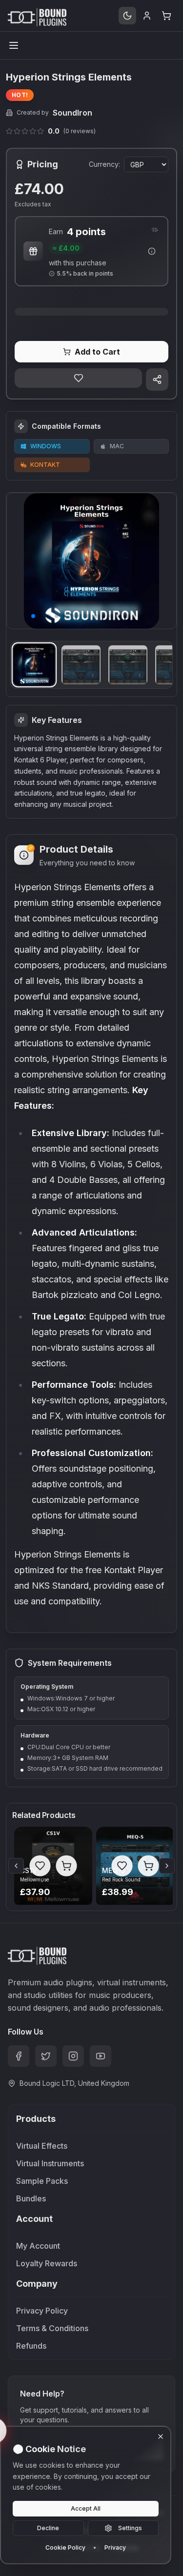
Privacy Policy (42, 2311)
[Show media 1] (34, 665)
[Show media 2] (81, 665)
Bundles (31, 2198)
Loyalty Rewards (47, 2263)
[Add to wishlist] (78, 378)
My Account (38, 2246)
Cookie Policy (65, 2547)
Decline (48, 2528)
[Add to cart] (66, 1866)
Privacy (115, 2547)
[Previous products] (16, 1866)
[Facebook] (19, 2056)
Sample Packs (42, 2181)
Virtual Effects (42, 2146)
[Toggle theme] (127, 16)
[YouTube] (101, 2056)
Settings (130, 2528)
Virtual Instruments (50, 2163)
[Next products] (167, 1866)
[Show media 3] (128, 665)
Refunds (31, 2346)
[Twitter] (46, 2056)
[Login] (147, 16)
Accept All (86, 2508)
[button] (33, 616)
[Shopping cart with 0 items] (166, 16)
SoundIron (72, 113)
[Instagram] (73, 2056)
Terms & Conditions (52, 2328)
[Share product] (157, 379)
